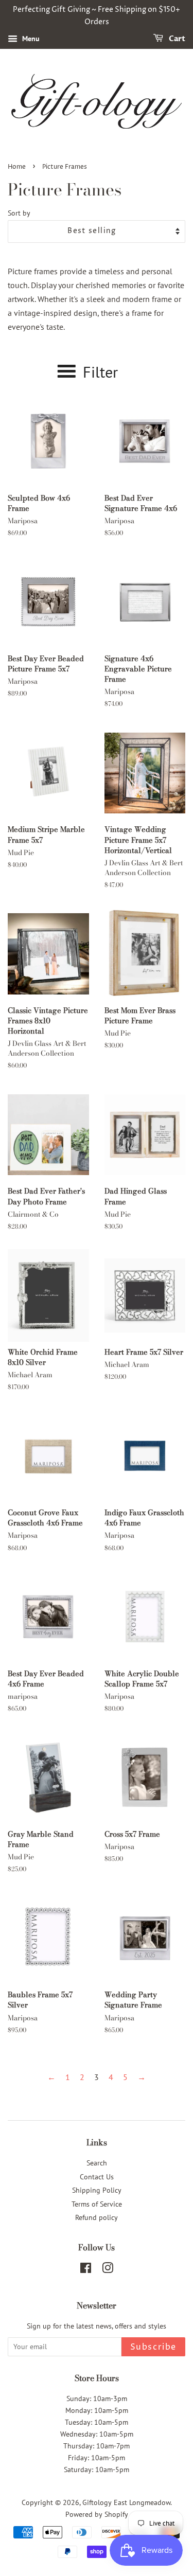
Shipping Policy (97, 2190)
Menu (30, 39)
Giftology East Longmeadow (126, 2502)
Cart (176, 39)
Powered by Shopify (97, 2514)
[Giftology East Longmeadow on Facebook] (86, 2270)
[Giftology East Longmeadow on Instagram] (108, 2270)
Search (97, 2163)
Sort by (19, 213)
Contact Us (97, 2177)
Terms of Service (97, 2204)
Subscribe (153, 2347)
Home (17, 167)
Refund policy (97, 2217)
